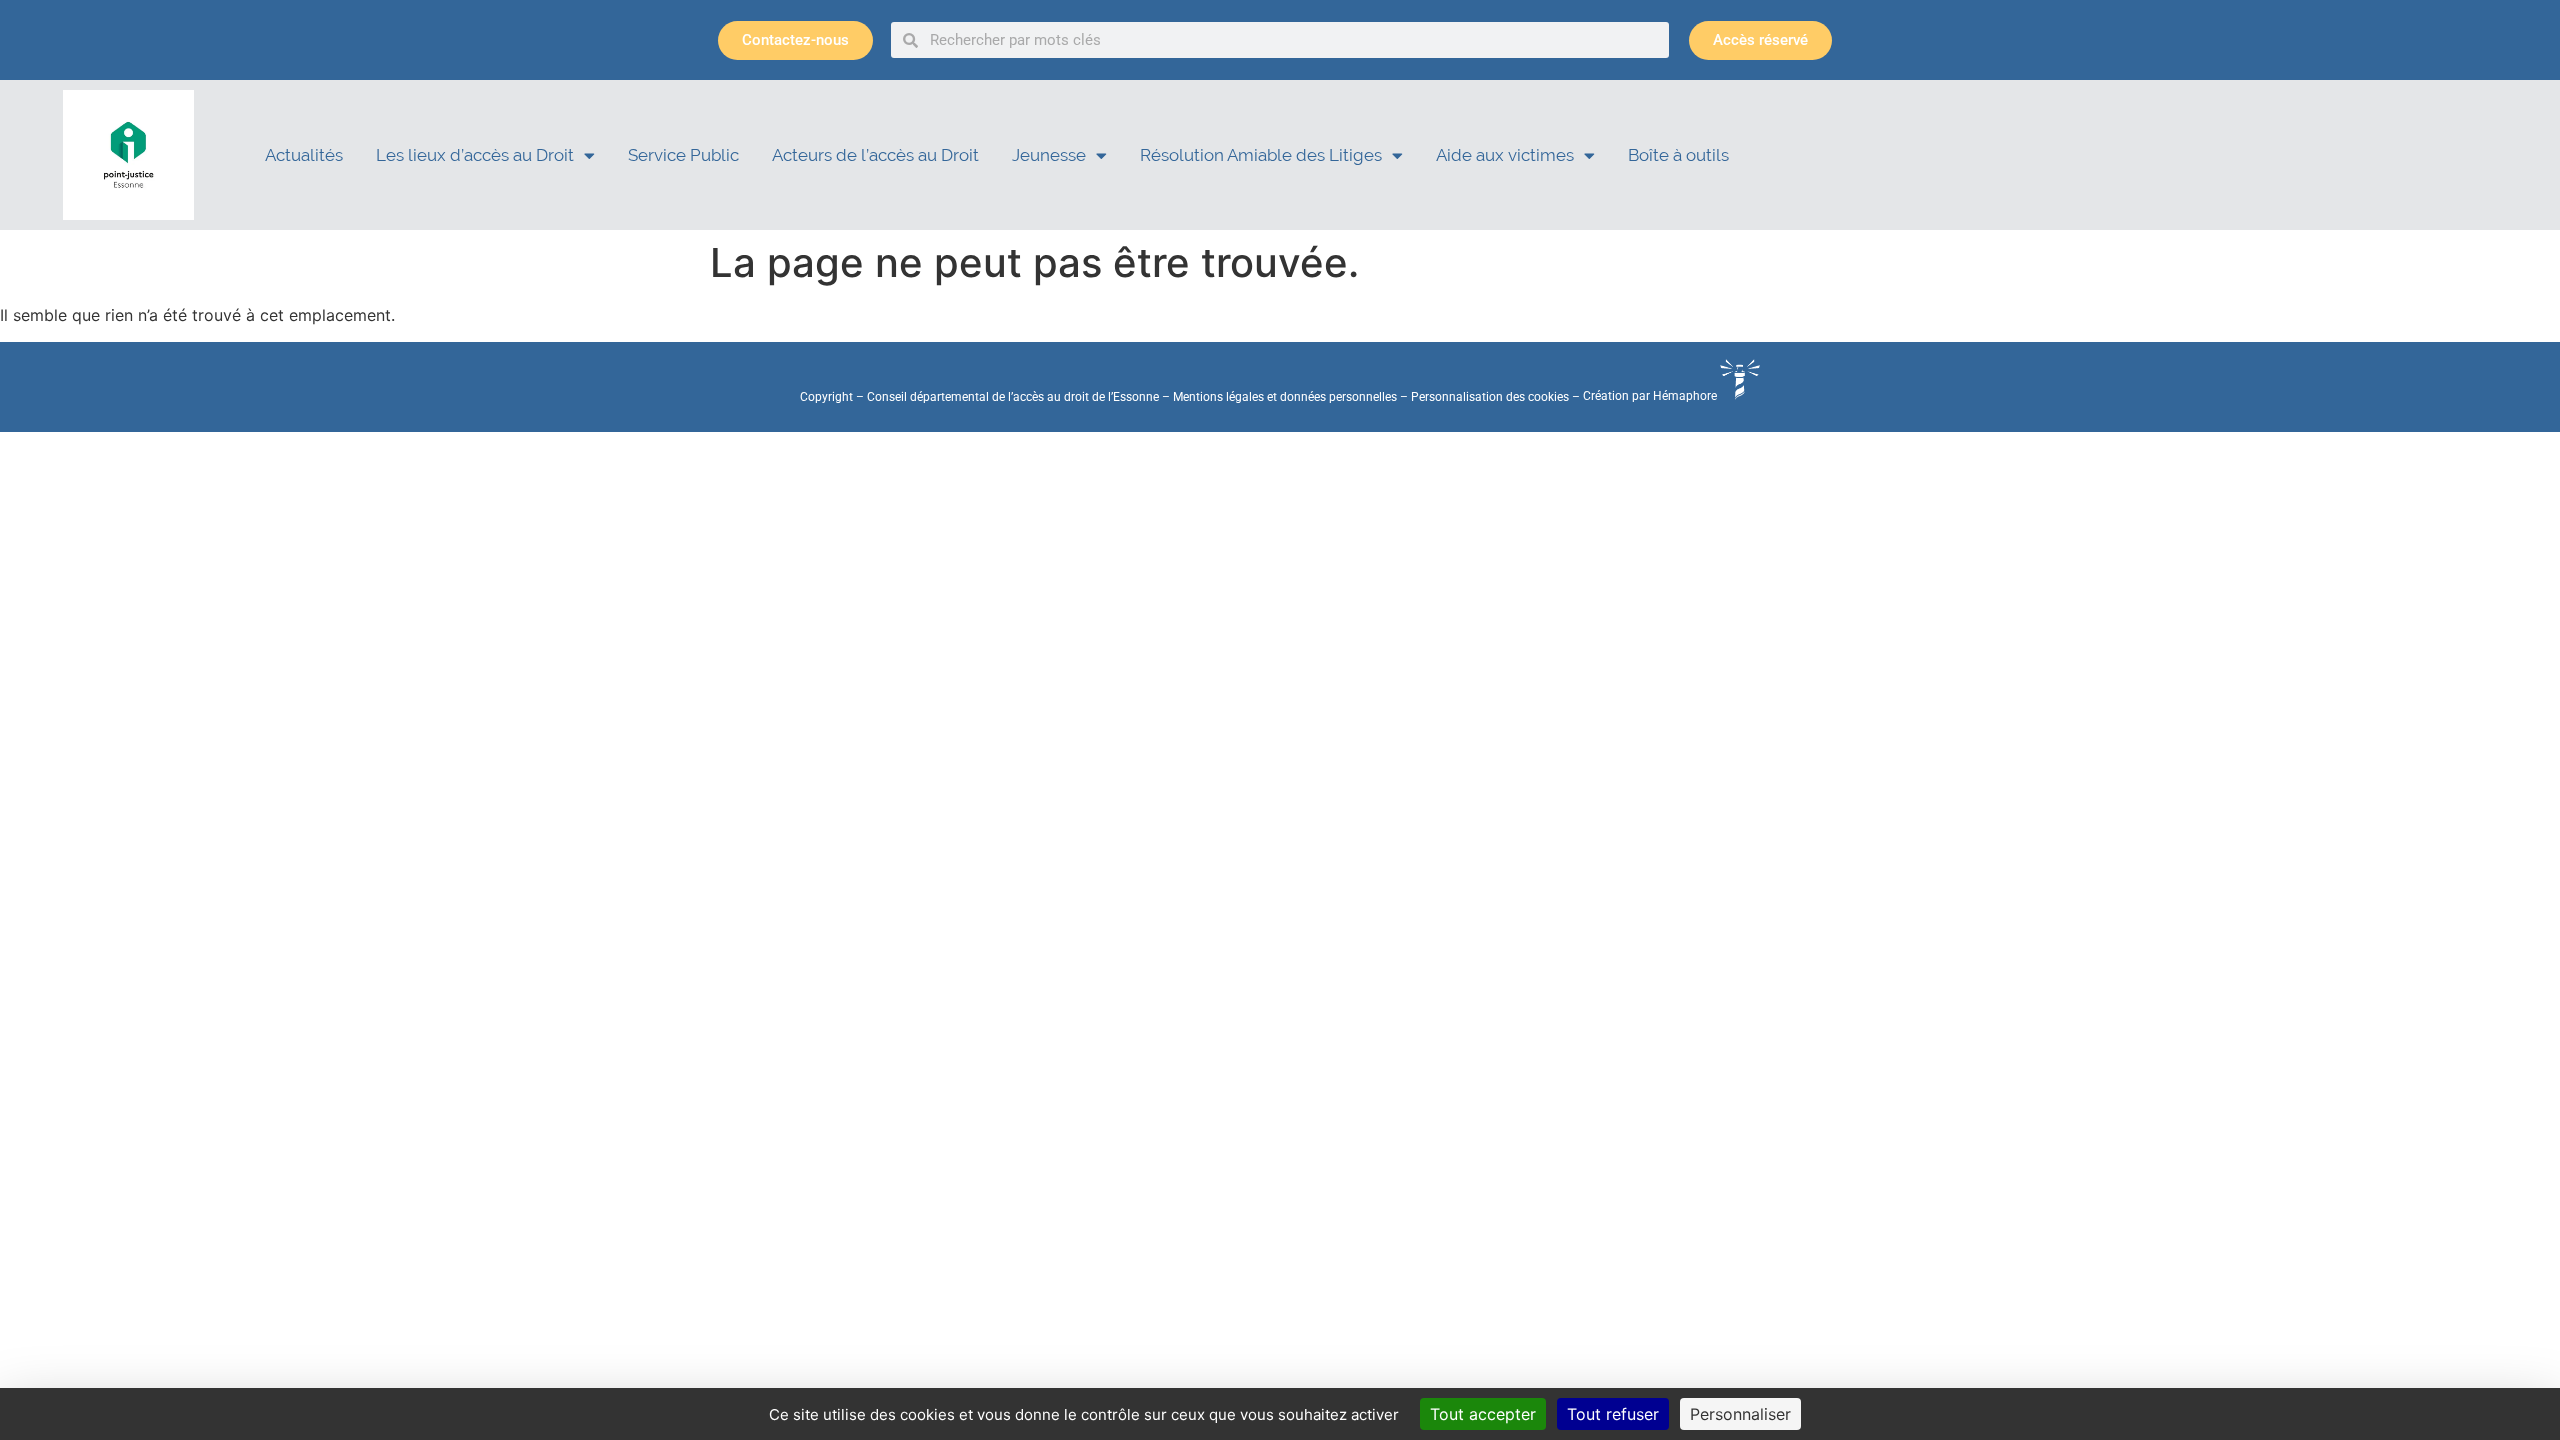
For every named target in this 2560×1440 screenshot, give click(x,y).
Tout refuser (1613, 1414)
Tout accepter (1483, 1414)
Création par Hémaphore (1651, 396)
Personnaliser (1740, 1414)
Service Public (683, 155)
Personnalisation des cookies (1490, 396)
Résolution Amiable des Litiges (1261, 155)
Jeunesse (1049, 155)
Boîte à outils (1678, 155)
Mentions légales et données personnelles (1285, 396)
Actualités (304, 155)
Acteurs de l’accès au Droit (875, 155)
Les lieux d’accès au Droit (475, 155)
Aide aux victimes (1505, 155)
